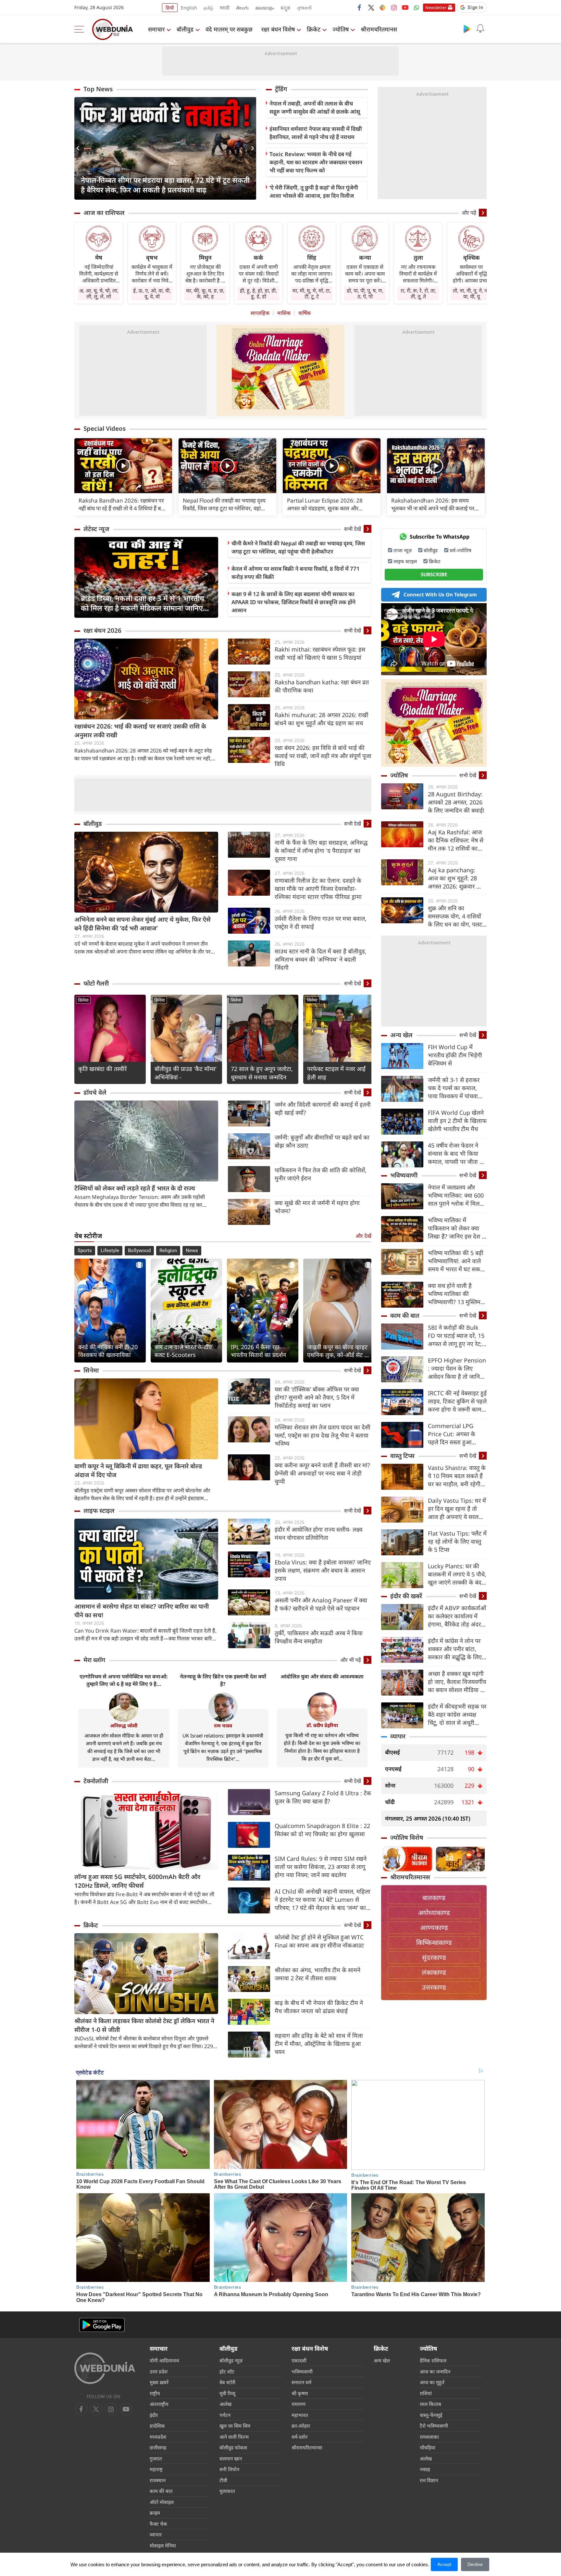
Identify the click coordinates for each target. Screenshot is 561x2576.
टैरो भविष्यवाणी (434, 2426)
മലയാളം (265, 8)
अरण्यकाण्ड (434, 1928)
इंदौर (154, 2415)
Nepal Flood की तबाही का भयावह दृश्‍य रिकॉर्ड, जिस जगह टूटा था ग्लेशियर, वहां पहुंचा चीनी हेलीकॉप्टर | (224, 504)
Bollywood (139, 1251)
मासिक (284, 313)
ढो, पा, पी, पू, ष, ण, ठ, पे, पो (365, 293)
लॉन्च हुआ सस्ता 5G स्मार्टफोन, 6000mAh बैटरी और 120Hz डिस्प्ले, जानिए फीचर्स (137, 1881)
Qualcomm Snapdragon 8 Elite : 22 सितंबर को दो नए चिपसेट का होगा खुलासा (322, 1830)
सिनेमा (83, 1000)
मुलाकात (227, 2491)
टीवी (223, 2480)
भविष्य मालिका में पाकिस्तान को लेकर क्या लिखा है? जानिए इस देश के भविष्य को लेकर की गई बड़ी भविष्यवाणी (457, 1228)
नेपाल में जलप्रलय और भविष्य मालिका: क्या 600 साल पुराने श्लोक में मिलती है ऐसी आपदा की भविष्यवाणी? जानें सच (456, 1195)
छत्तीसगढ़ (158, 2447)
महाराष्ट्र (156, 2469)
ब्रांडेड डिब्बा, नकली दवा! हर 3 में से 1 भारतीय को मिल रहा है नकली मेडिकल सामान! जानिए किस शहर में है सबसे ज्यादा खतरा (143, 603)
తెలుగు (242, 8)
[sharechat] (382, 7)
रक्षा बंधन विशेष (278, 29)
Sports (85, 1251)
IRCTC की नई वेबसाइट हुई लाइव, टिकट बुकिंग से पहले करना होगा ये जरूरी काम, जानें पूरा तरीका (457, 1401)
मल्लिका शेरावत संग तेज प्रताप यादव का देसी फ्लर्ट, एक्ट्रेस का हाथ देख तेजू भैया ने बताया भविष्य (323, 1435)
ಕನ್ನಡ (285, 8)
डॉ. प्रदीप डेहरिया (322, 1725)
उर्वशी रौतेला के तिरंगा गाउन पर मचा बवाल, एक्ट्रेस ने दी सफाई (321, 922)
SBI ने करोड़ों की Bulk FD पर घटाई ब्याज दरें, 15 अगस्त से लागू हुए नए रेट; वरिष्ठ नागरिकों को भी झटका (456, 1336)
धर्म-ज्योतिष (461, 550)
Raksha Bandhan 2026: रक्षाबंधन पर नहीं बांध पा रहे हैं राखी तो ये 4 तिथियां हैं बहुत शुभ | (123, 504)
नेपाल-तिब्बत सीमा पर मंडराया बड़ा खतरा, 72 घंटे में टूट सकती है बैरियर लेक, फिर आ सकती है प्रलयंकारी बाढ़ (165, 185)
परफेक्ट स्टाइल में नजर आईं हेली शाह (336, 1073)
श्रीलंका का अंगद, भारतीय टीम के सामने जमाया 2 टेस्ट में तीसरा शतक (318, 1974)
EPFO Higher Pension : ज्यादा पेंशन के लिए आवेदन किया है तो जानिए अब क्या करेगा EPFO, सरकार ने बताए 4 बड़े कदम (457, 1369)
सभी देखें (353, 529)
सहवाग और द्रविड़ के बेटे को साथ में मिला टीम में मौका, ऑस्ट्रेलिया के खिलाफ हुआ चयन (319, 2044)
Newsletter (436, 7)
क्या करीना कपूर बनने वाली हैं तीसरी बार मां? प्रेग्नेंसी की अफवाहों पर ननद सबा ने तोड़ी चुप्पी (322, 1473)
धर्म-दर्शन (299, 2437)
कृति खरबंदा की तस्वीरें (102, 1069)
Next (251, 148)
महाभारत (300, 2415)
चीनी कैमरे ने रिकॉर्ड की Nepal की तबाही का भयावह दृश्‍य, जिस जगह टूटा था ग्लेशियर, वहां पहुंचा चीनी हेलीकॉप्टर (298, 547)
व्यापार (398, 1736)
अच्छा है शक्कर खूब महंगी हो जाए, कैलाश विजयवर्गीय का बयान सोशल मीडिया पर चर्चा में (457, 1682)
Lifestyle (110, 1251)
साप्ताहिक (260, 313)
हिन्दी (170, 8)
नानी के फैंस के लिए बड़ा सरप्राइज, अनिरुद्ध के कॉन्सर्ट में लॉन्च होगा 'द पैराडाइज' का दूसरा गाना (321, 851)
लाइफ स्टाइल (99, 1511)
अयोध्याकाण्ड (434, 1913)
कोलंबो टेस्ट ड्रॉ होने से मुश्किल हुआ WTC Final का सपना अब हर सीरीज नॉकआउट (319, 1941)
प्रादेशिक (157, 2426)
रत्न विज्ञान (429, 2480)
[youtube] (405, 7)
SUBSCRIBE (434, 574)
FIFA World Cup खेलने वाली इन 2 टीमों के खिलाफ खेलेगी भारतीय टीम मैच (457, 1121)
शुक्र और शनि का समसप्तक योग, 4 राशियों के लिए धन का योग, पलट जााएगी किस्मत (455, 916)
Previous (79, 148)
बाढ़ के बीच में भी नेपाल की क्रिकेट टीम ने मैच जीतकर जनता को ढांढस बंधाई (319, 2007)
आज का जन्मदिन (435, 2371)
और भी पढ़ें (351, 1660)
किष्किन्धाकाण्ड (434, 1942)
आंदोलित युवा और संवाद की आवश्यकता (322, 1676)
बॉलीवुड (185, 29)
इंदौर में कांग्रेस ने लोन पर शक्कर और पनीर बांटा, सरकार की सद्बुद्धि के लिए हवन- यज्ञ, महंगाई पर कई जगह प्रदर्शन (455, 1649)
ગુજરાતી (304, 8)
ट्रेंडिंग (281, 89)
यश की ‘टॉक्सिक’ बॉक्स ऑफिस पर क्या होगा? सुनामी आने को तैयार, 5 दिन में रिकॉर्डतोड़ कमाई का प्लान (317, 1397)
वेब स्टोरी (227, 2382)
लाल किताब (430, 2404)
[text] (123, 466)
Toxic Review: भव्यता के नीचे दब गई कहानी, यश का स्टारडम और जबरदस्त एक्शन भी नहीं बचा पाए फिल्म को (316, 162)
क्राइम (155, 2513)
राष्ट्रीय (155, 2393)
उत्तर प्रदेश (159, 2371)
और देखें (363, 1236)
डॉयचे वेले (95, 1092)
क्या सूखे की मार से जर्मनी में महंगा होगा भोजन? (317, 1207)
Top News (98, 89)
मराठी (225, 8)
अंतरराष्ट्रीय (159, 2404)
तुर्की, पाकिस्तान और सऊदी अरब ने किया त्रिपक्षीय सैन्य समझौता (319, 1637)
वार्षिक (305, 313)
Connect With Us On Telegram (440, 594)
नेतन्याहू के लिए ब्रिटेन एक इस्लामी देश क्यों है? (223, 1680)
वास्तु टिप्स (402, 1456)
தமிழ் (208, 8)
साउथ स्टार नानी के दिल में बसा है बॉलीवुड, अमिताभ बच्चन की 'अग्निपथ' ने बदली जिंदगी (321, 959)
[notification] (480, 29)
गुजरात (156, 2458)
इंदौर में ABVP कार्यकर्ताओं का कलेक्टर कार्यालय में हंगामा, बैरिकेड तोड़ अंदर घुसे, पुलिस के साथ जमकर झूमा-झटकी (457, 1616)
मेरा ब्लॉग (94, 1660)
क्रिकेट (314, 29)
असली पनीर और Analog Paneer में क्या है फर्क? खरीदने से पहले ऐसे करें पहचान (321, 1604)
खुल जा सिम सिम (235, 2426)
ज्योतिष (341, 29)
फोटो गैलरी (96, 983)
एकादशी (299, 2360)
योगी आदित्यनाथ (164, 2360)
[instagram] (394, 7)
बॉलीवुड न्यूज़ (231, 2360)
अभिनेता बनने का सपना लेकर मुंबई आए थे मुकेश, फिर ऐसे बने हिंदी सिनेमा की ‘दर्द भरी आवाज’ (143, 924)
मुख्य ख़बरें (159, 2382)
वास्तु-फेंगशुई (431, 2415)
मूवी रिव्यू (227, 2393)
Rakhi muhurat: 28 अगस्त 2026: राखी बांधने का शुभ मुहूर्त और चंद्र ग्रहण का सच (322, 719)
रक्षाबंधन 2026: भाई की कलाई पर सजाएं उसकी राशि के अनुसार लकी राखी (140, 731)
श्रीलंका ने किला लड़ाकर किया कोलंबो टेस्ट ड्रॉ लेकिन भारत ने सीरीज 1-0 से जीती (144, 2025)
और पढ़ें (469, 213)
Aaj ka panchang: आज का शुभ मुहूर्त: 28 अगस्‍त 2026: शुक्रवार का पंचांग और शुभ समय (455, 878)
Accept (444, 2564)
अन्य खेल (401, 1035)
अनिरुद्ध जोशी (124, 1725)
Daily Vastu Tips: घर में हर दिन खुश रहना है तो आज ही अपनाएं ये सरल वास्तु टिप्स (457, 1509)
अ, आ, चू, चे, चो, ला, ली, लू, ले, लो (99, 293)
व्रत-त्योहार (301, 2426)
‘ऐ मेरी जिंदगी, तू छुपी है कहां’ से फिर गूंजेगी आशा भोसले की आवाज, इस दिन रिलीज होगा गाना (314, 196)
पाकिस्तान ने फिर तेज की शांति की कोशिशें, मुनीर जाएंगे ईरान (321, 1174)
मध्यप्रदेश (158, 2437)
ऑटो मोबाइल (162, 2502)
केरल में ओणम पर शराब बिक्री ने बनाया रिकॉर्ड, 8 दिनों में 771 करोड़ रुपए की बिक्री (296, 573)
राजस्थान (158, 2480)
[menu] (81, 29)
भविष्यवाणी (404, 1175)
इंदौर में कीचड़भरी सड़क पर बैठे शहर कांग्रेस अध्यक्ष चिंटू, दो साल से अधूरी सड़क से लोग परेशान (457, 1715)
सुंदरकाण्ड (434, 1957)
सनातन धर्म (301, 2382)
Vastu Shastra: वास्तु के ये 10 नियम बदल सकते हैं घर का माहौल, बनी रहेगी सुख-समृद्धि (457, 1476)
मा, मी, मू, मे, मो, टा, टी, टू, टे (312, 293)
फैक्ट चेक (158, 2524)
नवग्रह (425, 2469)
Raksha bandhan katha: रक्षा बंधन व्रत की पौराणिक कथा (322, 686)
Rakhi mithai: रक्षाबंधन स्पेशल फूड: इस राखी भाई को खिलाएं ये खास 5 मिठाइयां (320, 653)
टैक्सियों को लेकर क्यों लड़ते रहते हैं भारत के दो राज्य (135, 1188)
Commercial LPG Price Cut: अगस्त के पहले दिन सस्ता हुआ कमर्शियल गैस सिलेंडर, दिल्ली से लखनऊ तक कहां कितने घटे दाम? (456, 1434)
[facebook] (360, 7)
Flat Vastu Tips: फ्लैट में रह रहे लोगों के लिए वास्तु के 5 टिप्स (457, 1541)
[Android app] (102, 2325)
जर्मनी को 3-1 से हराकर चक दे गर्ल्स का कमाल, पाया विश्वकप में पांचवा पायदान (454, 1088)
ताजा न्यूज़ (403, 550)
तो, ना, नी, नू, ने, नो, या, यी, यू (471, 293)
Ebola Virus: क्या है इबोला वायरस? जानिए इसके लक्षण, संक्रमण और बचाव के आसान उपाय (323, 1570)
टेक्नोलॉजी (96, 1781)
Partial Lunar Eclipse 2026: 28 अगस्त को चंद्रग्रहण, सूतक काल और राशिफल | (325, 504)
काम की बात (405, 1315)
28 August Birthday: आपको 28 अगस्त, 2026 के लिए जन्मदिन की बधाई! (456, 802)
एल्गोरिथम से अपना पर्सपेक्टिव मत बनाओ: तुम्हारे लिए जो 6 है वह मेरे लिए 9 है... (124, 1680)
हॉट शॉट (227, 2371)
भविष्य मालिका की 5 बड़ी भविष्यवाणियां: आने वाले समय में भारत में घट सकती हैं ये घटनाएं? (456, 1261)
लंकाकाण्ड (434, 1972)
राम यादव (223, 1725)
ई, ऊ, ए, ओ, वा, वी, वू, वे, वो (152, 293)
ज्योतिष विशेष (407, 1837)
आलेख (225, 2404)
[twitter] (371, 7)
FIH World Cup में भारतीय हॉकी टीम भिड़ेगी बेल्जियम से (455, 1055)
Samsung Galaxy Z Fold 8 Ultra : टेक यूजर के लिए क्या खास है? (323, 1797)
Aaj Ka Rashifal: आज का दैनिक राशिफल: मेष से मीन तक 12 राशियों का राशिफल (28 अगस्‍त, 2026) (456, 840)
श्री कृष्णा (300, 2393)
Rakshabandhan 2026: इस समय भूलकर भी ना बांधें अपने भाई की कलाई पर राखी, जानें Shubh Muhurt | (433, 504)
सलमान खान (231, 2458)
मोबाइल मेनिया (163, 2545)
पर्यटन (225, 2415)
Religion (168, 1251)
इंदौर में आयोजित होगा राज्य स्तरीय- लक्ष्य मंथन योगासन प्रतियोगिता (318, 1533)
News (192, 1251)
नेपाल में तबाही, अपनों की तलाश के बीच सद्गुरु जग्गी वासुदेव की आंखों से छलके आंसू (315, 107)
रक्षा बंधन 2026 (102, 630)
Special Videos (105, 429)
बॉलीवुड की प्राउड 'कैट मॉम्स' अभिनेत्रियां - (186, 1073)
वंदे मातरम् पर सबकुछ (229, 29)
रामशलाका (429, 2437)
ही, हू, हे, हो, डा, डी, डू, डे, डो (258, 293)
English (189, 8)
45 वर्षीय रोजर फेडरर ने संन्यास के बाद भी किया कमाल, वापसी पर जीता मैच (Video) (457, 1154)
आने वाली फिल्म (234, 2437)
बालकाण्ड (434, 1898)
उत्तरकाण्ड (434, 1987)
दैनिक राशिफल (433, 2360)
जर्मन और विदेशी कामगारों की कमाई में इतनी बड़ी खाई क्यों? (323, 1108)
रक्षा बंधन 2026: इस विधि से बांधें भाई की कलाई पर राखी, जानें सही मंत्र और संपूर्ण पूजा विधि (323, 756)
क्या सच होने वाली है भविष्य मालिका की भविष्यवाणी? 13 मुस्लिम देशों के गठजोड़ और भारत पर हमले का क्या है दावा (455, 1294)
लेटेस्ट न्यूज (96, 529)
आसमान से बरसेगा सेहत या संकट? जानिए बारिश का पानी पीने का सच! (142, 1611)
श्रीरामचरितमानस (379, 29)
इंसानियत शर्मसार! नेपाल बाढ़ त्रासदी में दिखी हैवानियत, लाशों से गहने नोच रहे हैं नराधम (316, 133)
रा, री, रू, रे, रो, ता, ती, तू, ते (418, 293)
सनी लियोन (229, 2469)
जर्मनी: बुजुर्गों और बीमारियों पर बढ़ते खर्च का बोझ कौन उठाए (322, 1141)
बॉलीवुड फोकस (233, 2447)
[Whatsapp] (417, 7)
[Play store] (467, 29)
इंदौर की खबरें (406, 1596)
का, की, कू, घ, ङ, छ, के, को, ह (205, 293)
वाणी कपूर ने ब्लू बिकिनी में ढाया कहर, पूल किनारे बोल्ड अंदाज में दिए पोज (138, 1470)
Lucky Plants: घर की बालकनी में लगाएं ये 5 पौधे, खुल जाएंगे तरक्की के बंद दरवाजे (457, 1574)
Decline (475, 2564)
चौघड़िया (428, 2447)
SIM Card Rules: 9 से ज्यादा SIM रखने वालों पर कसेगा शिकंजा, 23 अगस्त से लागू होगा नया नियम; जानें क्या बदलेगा (321, 1867)
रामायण (299, 2404)
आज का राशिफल (104, 213)
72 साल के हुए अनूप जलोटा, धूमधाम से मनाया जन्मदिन (262, 1073)
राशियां (426, 2393)
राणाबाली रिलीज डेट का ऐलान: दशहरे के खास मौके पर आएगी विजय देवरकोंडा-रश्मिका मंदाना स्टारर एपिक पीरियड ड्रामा (318, 889)
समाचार (156, 29)
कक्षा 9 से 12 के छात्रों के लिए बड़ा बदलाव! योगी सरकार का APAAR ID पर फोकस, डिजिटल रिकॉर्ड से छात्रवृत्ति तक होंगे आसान (293, 602)
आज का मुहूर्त (432, 2382)
